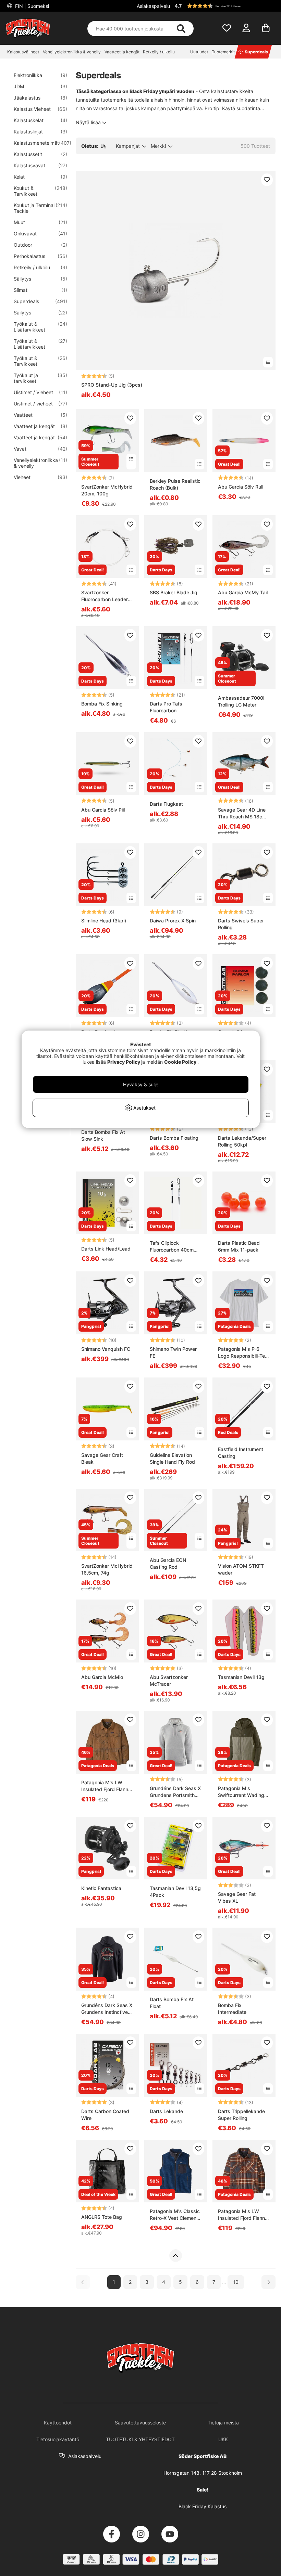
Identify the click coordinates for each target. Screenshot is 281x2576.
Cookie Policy (180, 1062)
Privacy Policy (124, 1062)
